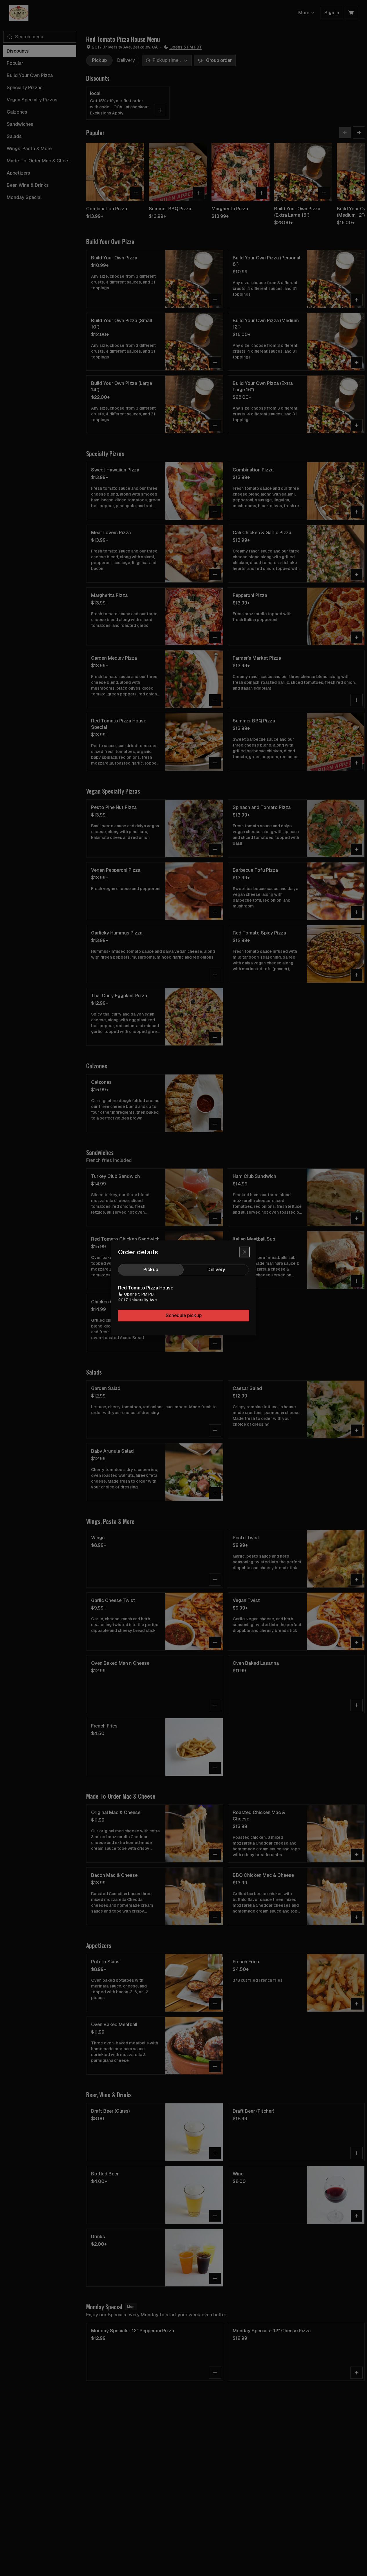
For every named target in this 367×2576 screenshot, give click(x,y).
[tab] (151, 1270)
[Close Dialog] (245, 1252)
